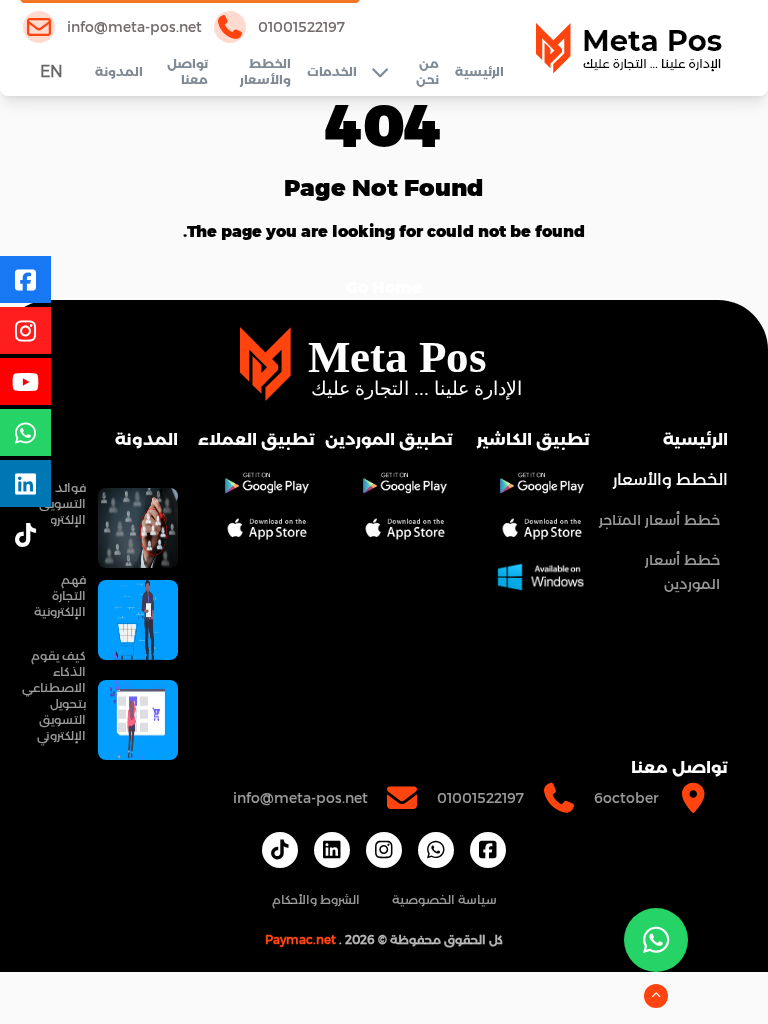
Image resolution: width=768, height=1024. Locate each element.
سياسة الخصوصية (444, 899)
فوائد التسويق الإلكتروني (61, 503)
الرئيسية (479, 71)
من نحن (427, 71)
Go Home (384, 287)
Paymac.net (300, 939)
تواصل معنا (187, 71)
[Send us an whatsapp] (656, 940)
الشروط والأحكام (316, 899)
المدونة (119, 71)
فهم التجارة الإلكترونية (60, 595)
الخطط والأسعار (265, 71)
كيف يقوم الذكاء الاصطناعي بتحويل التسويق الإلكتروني (54, 695)
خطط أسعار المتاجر (659, 520)
